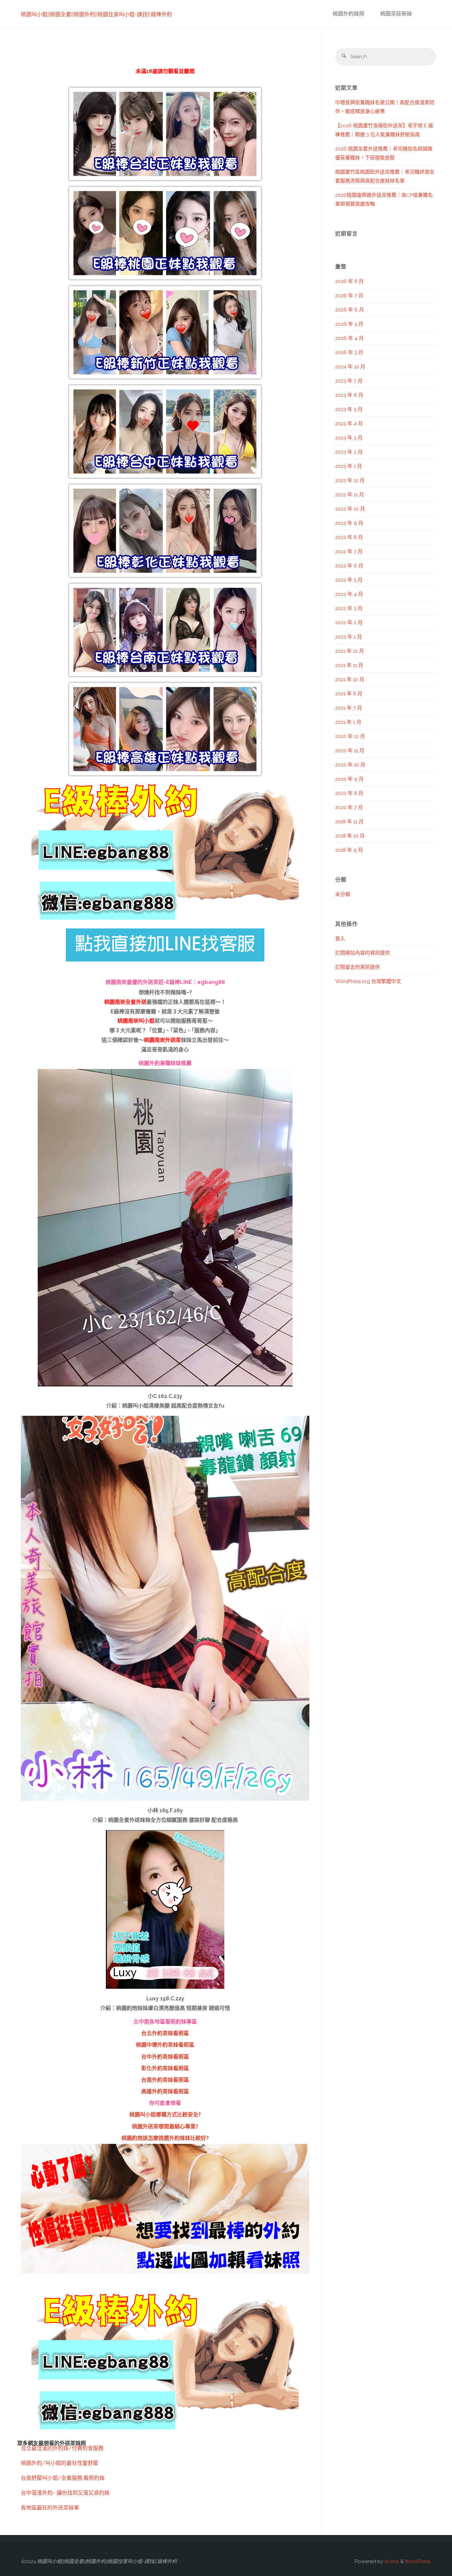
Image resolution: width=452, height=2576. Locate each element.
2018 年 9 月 (349, 850)
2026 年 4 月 (349, 338)
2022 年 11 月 (350, 495)
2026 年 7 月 (349, 296)
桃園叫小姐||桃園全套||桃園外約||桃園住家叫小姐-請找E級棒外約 (96, 14)
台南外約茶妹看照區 (165, 2080)
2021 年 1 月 (348, 722)
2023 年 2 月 (349, 452)
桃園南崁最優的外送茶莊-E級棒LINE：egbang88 (165, 982)
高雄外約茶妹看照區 (165, 2091)
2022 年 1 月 (349, 637)
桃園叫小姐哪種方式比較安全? (165, 2115)
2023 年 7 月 (349, 381)
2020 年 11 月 (350, 751)
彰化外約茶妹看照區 (165, 2068)
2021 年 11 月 (349, 665)
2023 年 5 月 (349, 409)
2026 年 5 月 (349, 324)
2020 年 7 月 (349, 807)
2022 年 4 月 (349, 594)
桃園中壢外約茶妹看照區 (165, 2045)
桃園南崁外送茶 (162, 1040)
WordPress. (418, 2561)
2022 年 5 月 (349, 580)
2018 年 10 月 (350, 836)
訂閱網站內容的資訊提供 (362, 953)
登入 (340, 939)
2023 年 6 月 (349, 395)
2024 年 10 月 (350, 367)
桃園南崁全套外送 (125, 1002)
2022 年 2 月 (349, 623)
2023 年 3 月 (349, 438)
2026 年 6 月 (350, 310)
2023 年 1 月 (349, 466)
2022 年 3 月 (349, 608)
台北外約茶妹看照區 (165, 2033)
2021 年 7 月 (349, 708)
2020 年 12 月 (350, 736)
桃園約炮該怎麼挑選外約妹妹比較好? (165, 2138)
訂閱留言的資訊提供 (358, 967)
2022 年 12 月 (350, 480)
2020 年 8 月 (349, 793)
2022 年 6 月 (349, 566)
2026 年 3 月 (349, 352)
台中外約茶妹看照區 (165, 2057)
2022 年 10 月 (350, 509)
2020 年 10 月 (350, 765)
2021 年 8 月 (349, 694)
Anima (391, 2561)
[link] (424, 14)
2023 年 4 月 (349, 424)
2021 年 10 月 (350, 679)
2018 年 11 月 (349, 822)
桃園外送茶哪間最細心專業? (165, 2126)
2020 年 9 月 (349, 779)
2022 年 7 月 (349, 552)
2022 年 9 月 (349, 523)
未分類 (343, 894)
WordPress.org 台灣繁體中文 (368, 981)
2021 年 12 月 (350, 651)
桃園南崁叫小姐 (136, 1021)
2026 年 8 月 (349, 281)
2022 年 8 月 (349, 537)
